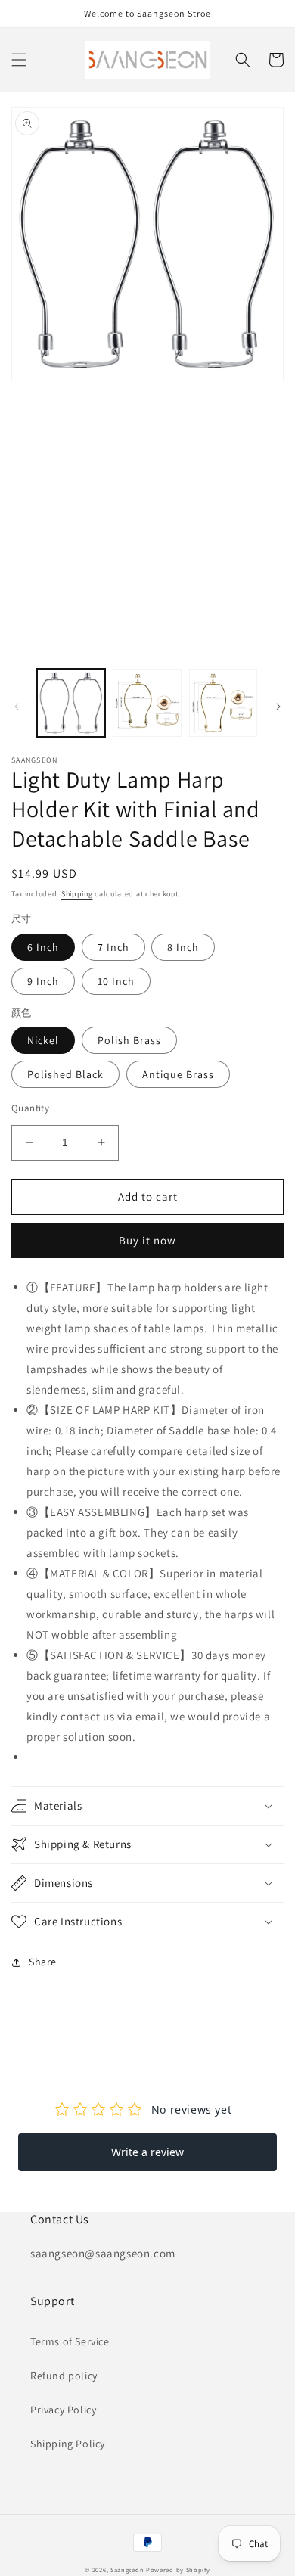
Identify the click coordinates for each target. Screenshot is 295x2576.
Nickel (43, 1040)
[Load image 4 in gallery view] (223, 703)
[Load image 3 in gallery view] (147, 703)
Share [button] (43, 1962)
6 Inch (43, 947)
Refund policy (64, 2376)
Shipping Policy (68, 2444)
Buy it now (147, 1240)
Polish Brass (129, 1040)
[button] (19, 60)
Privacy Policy (63, 2410)
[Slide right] (278, 707)
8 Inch (183, 947)
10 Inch (116, 981)
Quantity (30, 1108)
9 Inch (43, 981)
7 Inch (113, 947)
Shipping (77, 894)
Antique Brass (178, 1074)
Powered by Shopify (178, 2570)
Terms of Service (70, 2341)
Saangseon (127, 2570)
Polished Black (65, 1074)
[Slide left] (17, 707)
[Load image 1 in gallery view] (71, 703)
